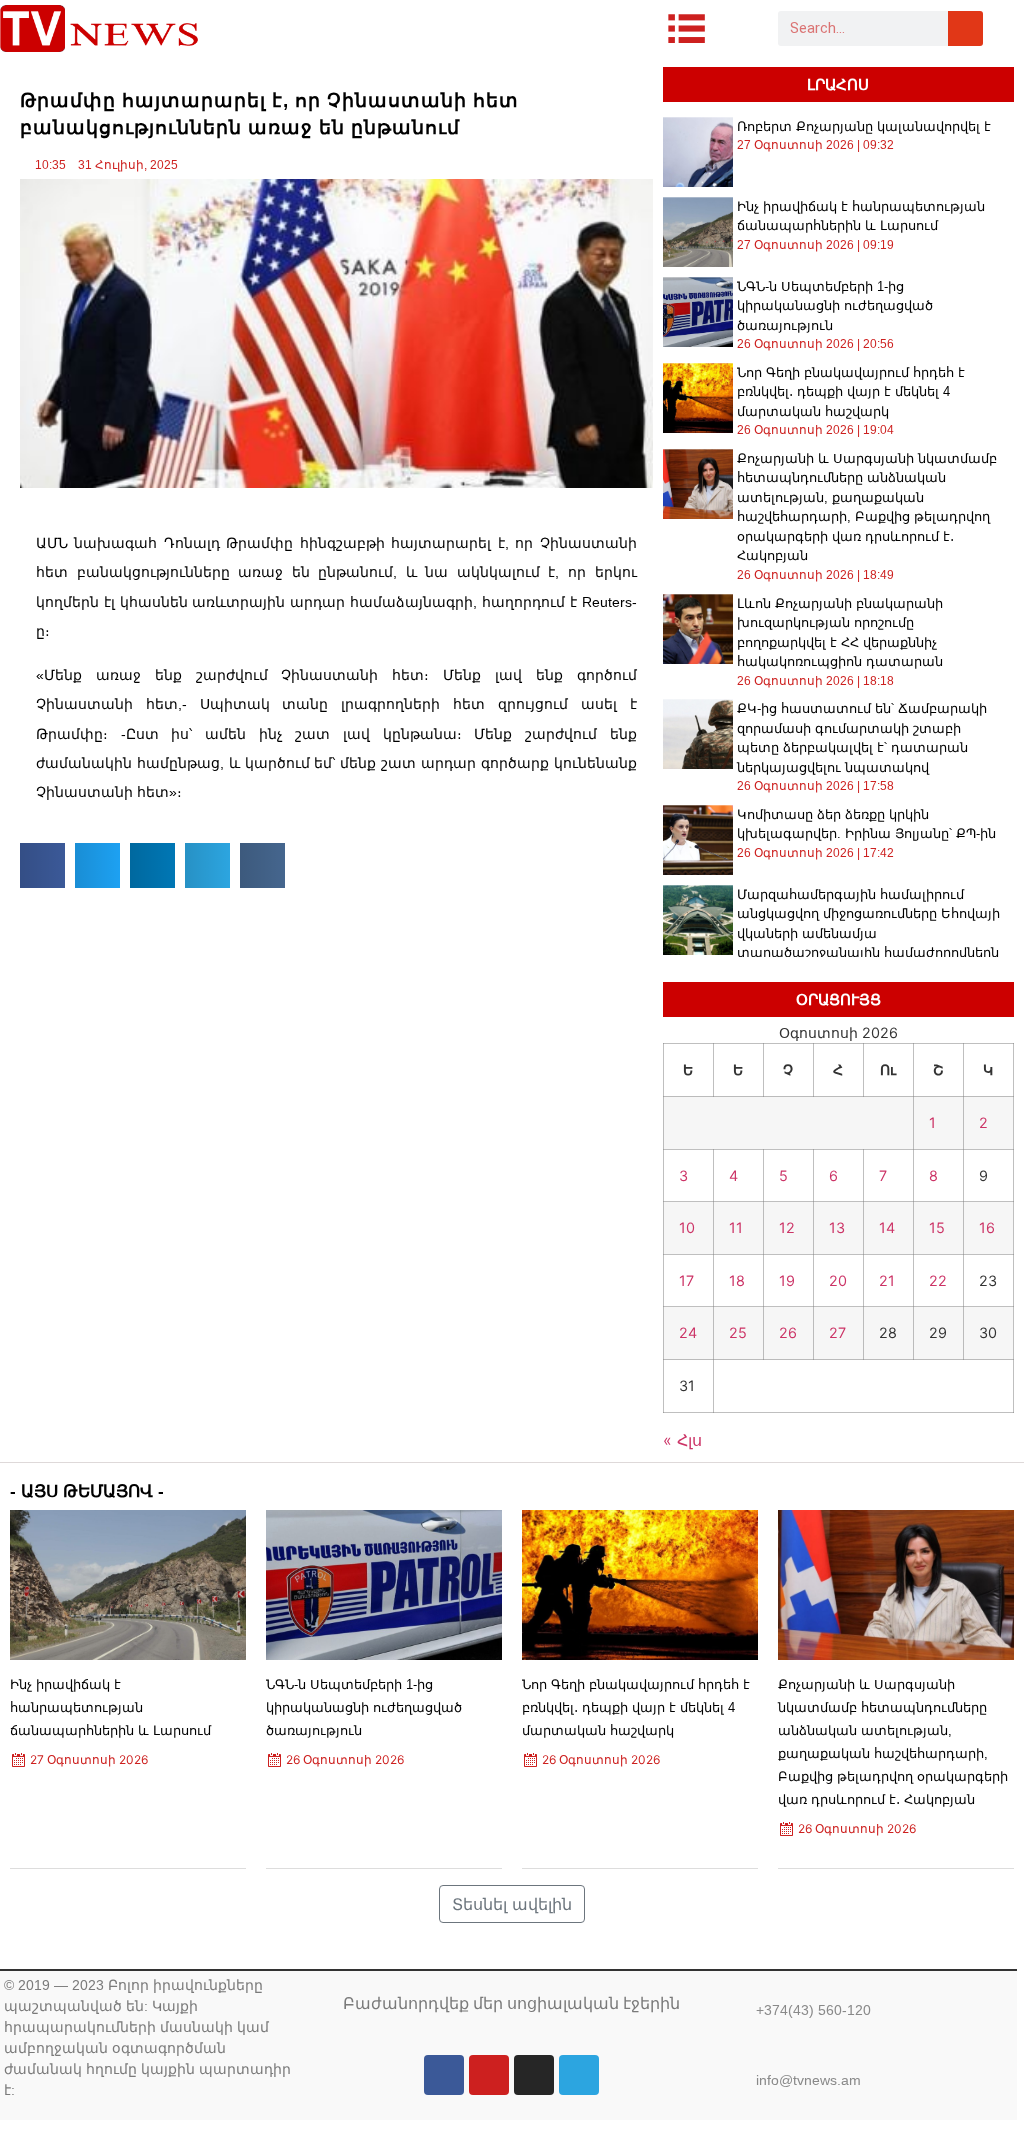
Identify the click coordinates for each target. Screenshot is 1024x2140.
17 (686, 1280)
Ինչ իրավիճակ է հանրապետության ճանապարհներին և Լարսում (110, 1707)
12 (787, 1227)
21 (887, 1280)
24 (688, 1332)
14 (887, 1227)
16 (987, 1227)
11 (736, 1227)
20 (838, 1280)
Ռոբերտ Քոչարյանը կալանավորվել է (864, 126)
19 (787, 1280)
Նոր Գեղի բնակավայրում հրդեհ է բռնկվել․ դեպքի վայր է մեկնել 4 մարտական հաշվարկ (851, 392)
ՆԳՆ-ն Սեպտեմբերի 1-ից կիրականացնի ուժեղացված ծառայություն (835, 306)
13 (837, 1227)
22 (938, 1280)
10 (687, 1227)
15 (937, 1227)
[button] (42, 865)
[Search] (965, 28)
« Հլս (682, 1440)
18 (737, 1280)
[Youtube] (489, 2075)
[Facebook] (444, 2075)
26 (788, 1332)
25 (738, 1332)
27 (837, 1332)
